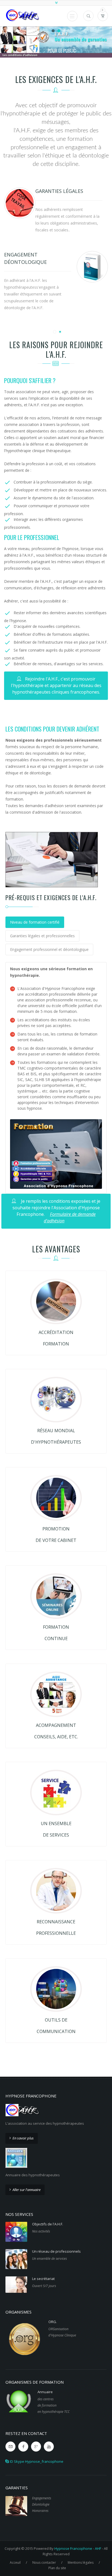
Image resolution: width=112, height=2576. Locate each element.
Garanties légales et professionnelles (42, 936)
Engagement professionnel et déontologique (49, 949)
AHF (98, 2548)
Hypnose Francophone (73, 2548)
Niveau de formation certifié (35, 922)
